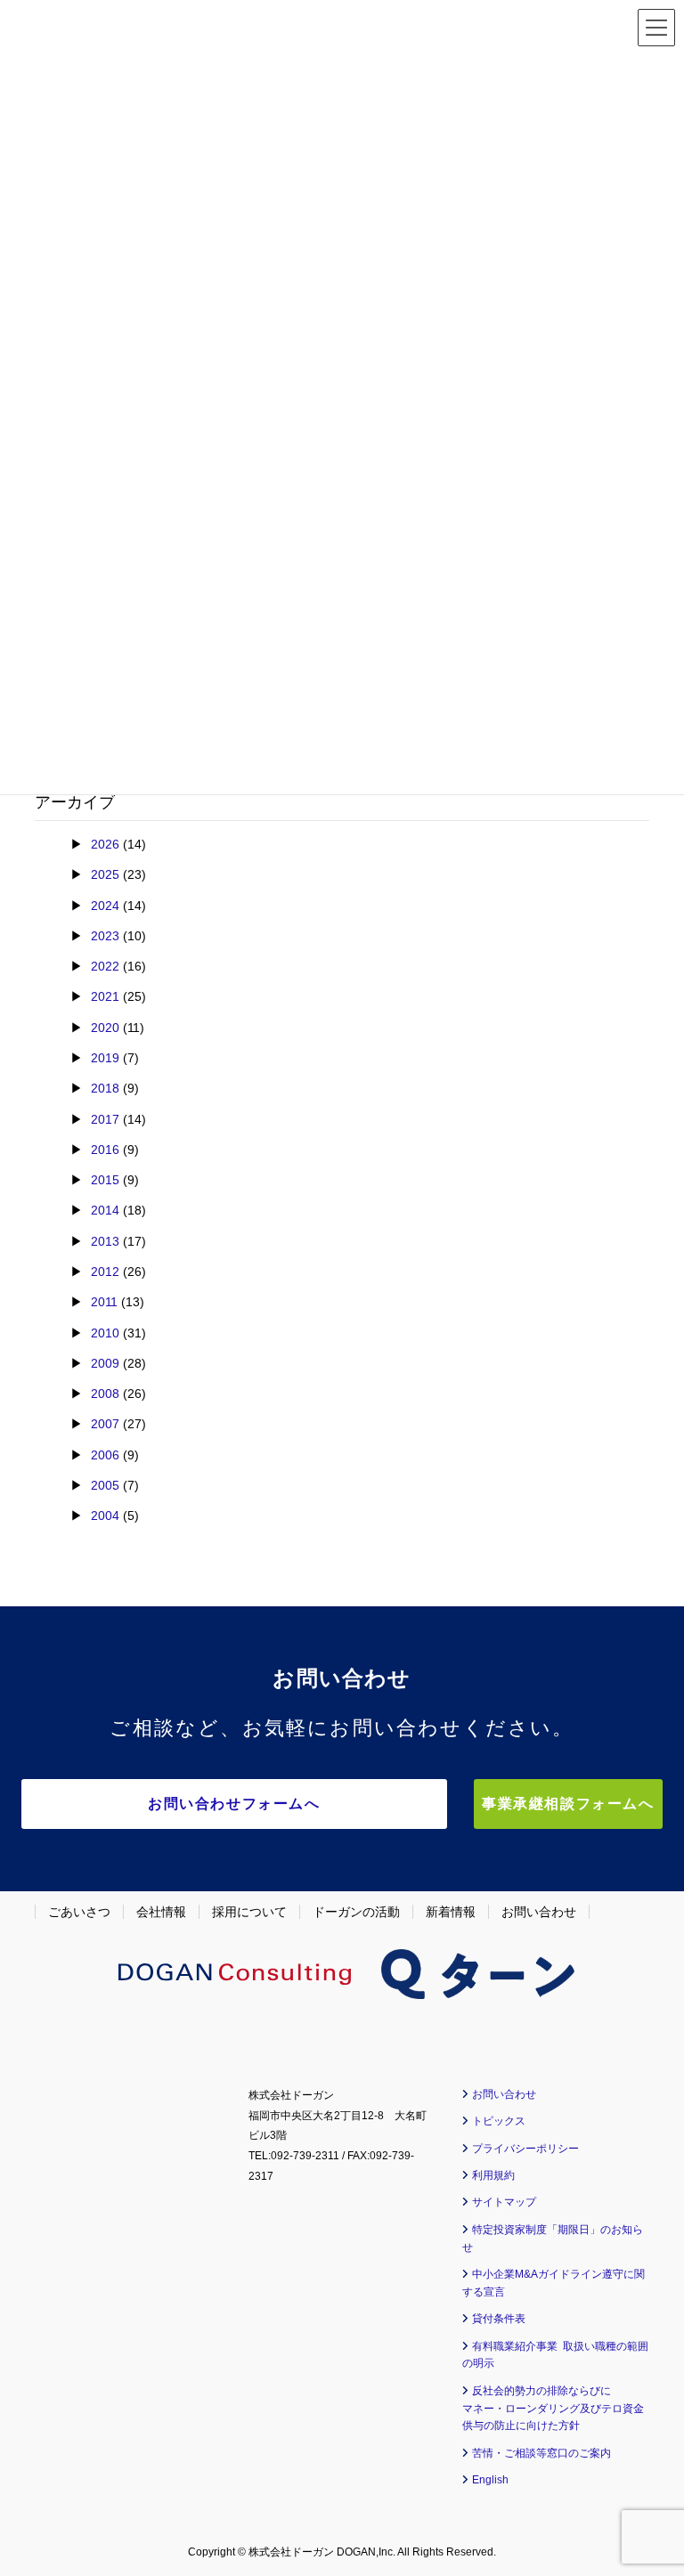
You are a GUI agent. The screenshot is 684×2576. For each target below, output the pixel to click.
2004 (105, 1516)
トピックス (499, 2121)
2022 (105, 966)
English (490, 2480)
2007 (105, 1424)
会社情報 (161, 1912)
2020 (105, 1028)
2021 (105, 996)
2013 (105, 1241)
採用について (249, 1912)
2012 (105, 1272)
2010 (105, 1333)
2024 (105, 906)
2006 (105, 1455)
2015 (105, 1180)
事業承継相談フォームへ (568, 1804)
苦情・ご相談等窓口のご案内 (541, 2453)
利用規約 (493, 2175)
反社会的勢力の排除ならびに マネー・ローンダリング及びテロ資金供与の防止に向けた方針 (553, 2409)
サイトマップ (504, 2202)
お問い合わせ (539, 1912)
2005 (105, 1485)
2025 (105, 874)
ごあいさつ (79, 1912)
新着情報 (451, 1912)
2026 (105, 844)
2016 (105, 1150)
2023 (105, 936)
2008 (105, 1394)
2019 (105, 1058)
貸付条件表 (499, 2319)
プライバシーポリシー (525, 2149)
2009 (105, 1363)
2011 (104, 1302)
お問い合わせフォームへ (234, 1804)
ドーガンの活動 (356, 1912)
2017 (105, 1119)
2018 (105, 1088)
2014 (105, 1210)
